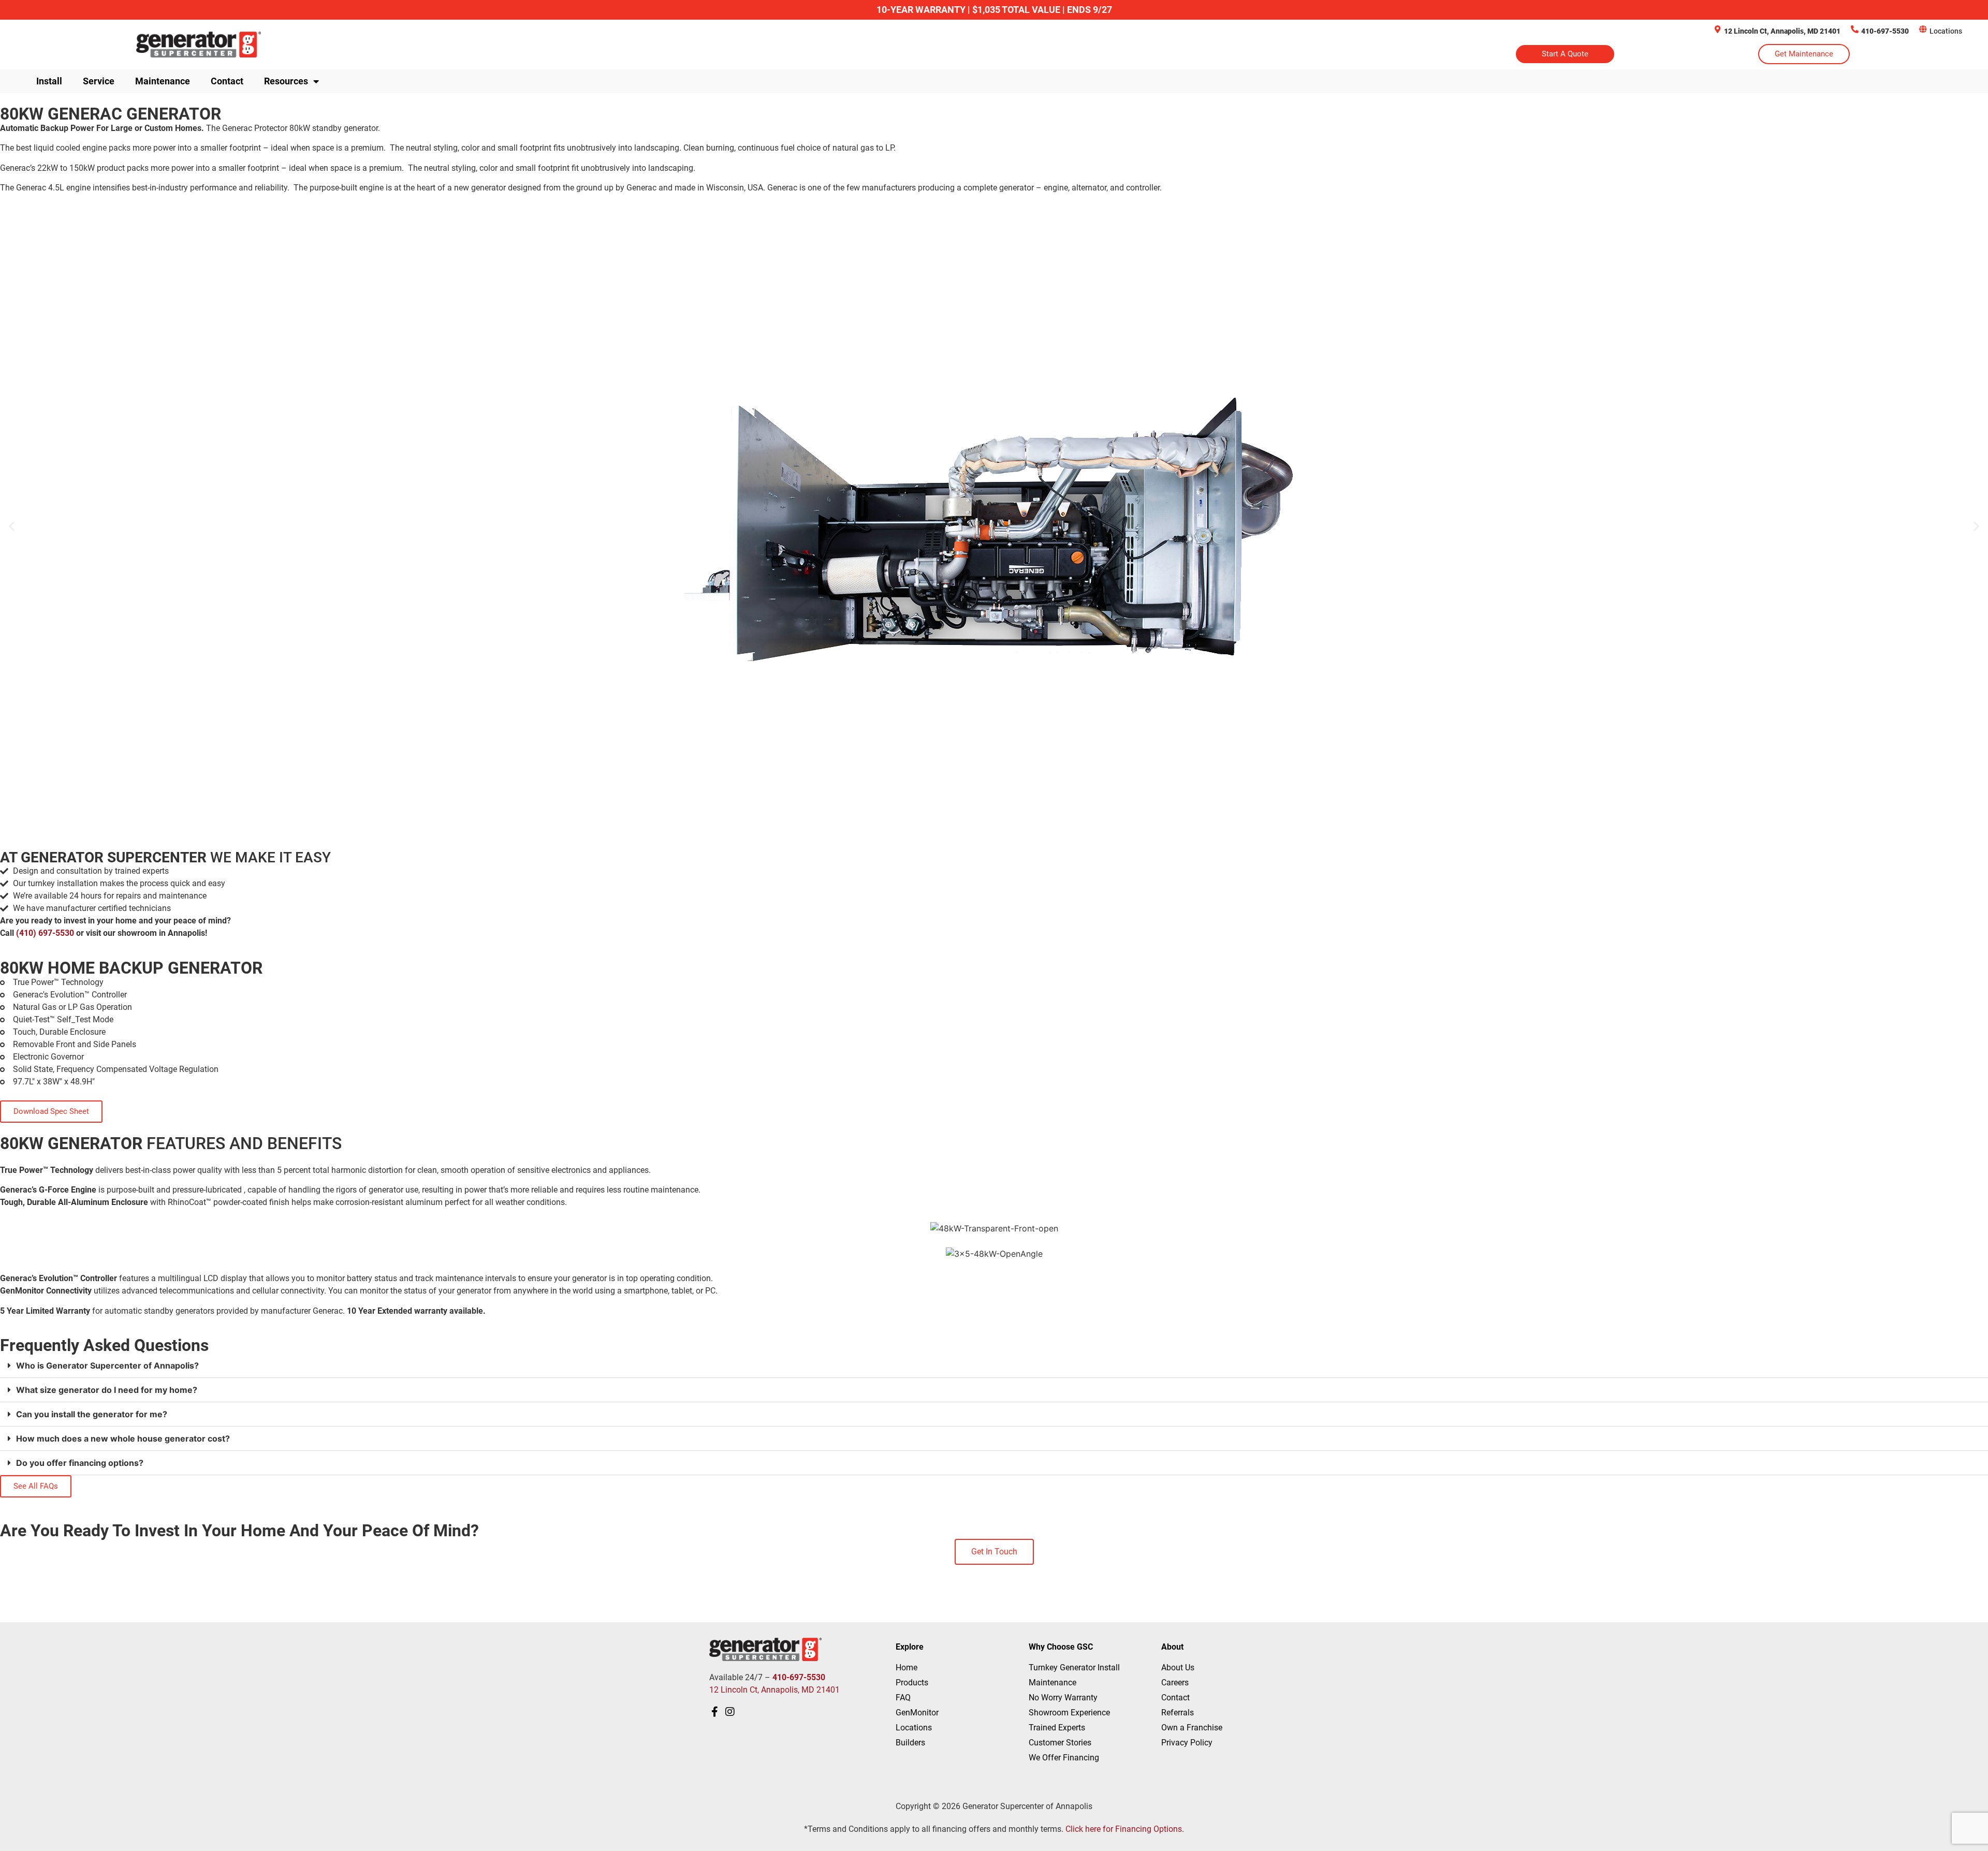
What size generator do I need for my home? (107, 1390)
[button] (12, 526)
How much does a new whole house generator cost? (123, 1438)
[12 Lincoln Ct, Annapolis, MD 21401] (1717, 29)
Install (49, 81)
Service (99, 81)
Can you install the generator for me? (92, 1414)
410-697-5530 (1885, 31)
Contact (227, 81)
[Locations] (1923, 29)
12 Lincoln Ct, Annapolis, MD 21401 (1782, 31)
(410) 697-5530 (45, 933)
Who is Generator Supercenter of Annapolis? (107, 1365)
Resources (286, 81)
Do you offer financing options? (80, 1463)
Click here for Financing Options (1124, 1829)
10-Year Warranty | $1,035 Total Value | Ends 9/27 (994, 10)
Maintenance (163, 81)
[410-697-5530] (1855, 29)
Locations (1946, 31)
